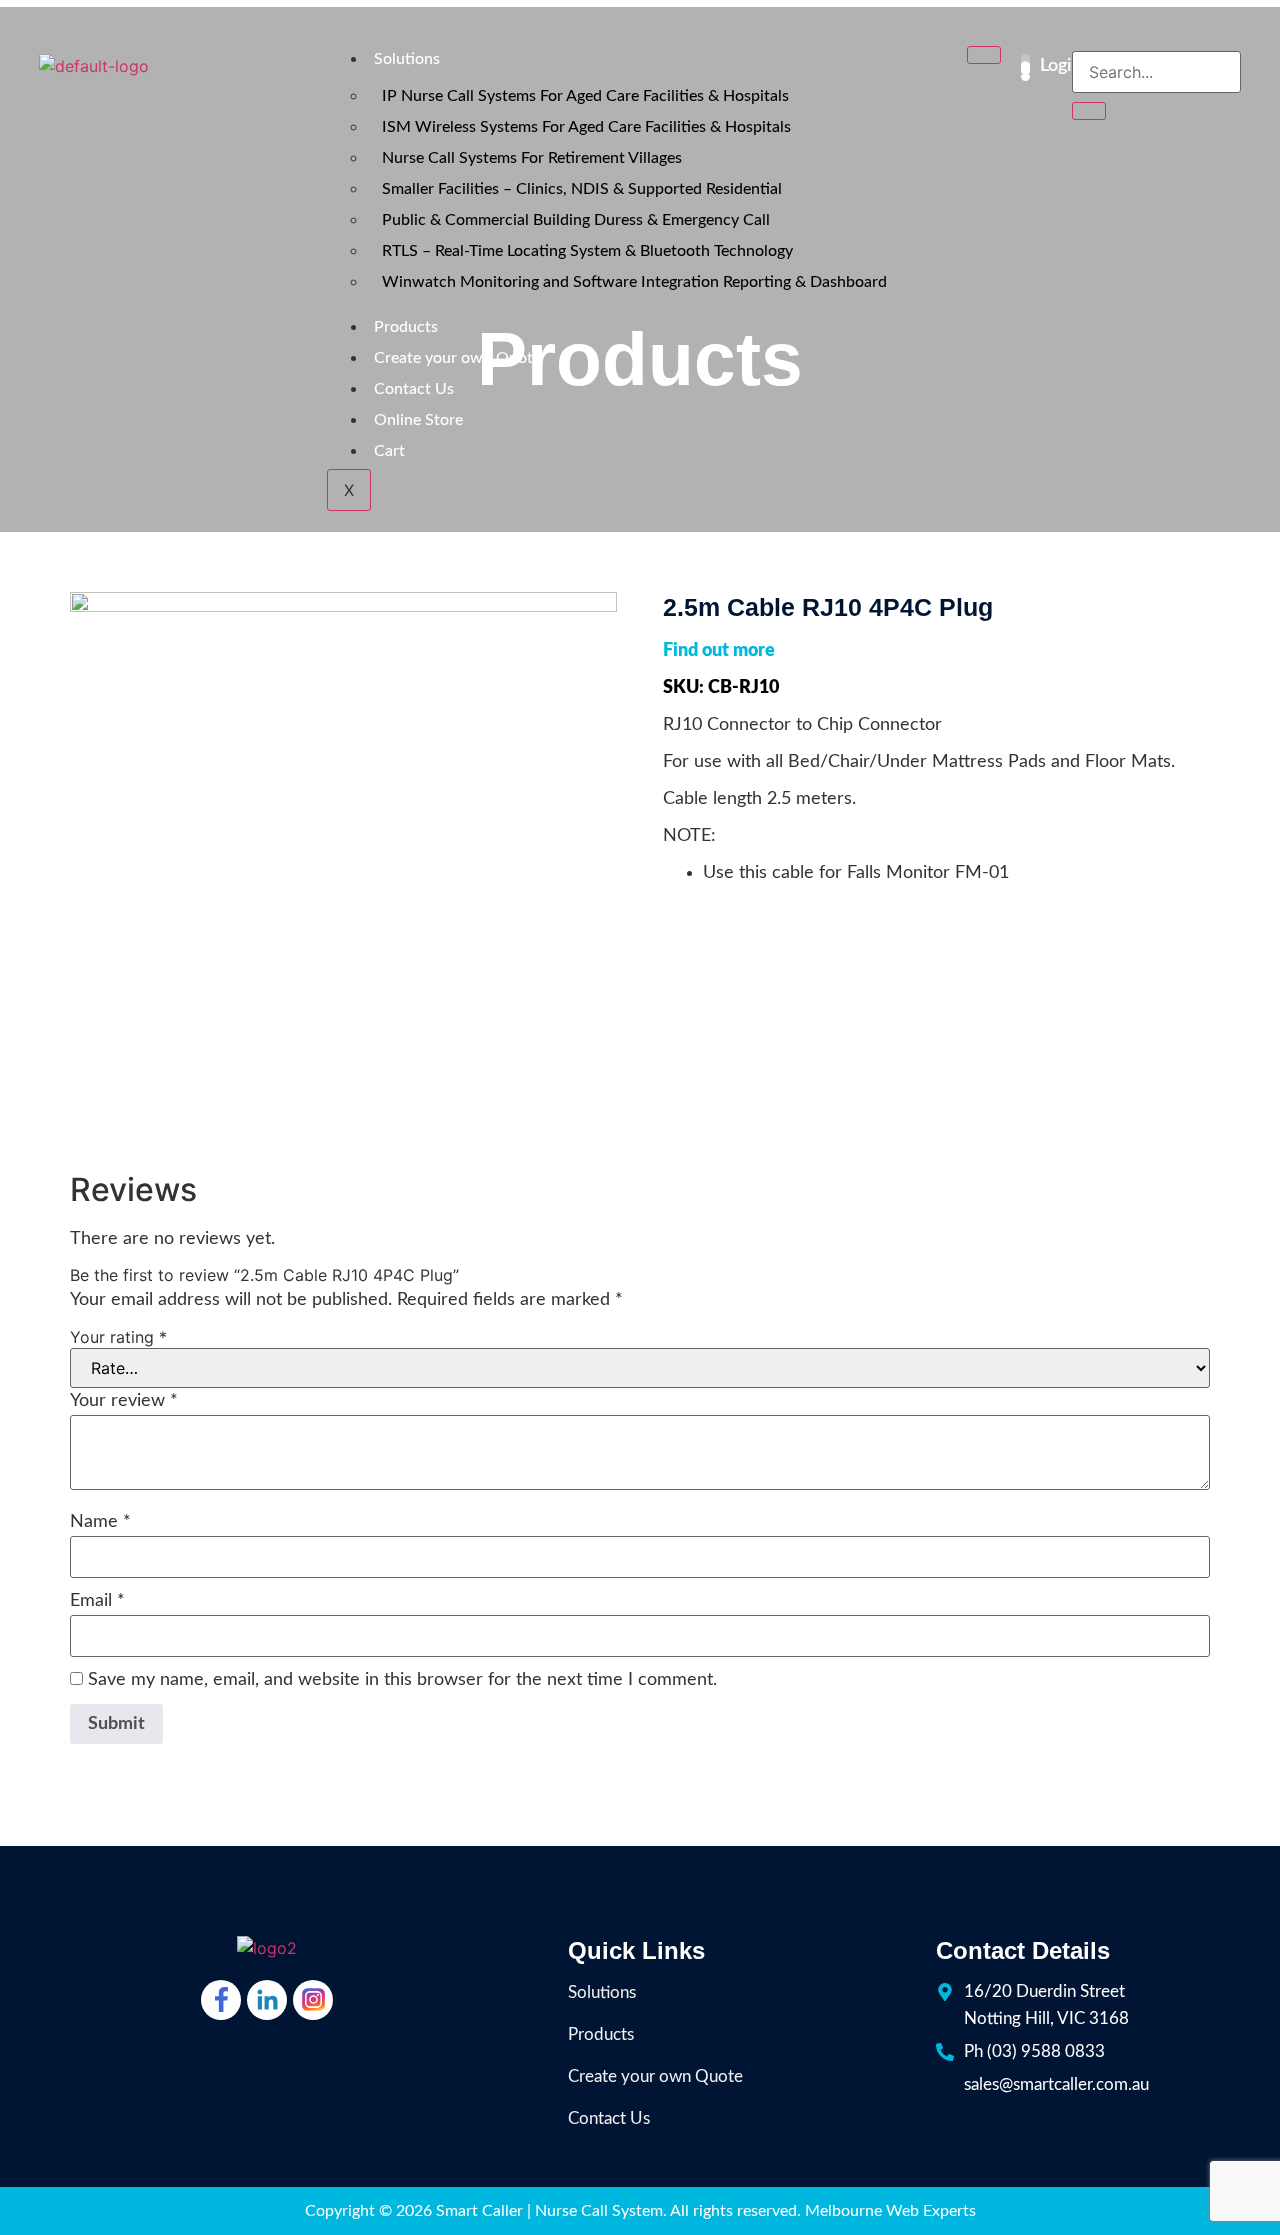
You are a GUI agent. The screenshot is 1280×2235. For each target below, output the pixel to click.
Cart (391, 451)
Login (1060, 66)
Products (406, 327)
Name (100, 1522)
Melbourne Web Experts (890, 2211)
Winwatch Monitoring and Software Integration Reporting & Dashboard (634, 282)
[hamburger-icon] (984, 55)
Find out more (719, 651)
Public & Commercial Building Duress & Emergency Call (576, 220)
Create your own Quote (457, 358)
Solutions (407, 59)
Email (97, 1601)
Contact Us (414, 389)
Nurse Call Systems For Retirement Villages (532, 158)
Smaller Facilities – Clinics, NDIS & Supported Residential (582, 189)
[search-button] (1089, 111)
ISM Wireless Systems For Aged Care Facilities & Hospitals (586, 127)
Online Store (418, 420)
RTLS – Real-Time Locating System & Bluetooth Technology (587, 251)
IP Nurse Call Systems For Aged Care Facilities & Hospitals (585, 96)
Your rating (118, 1337)
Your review (124, 1401)
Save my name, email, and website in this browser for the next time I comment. (402, 1680)
